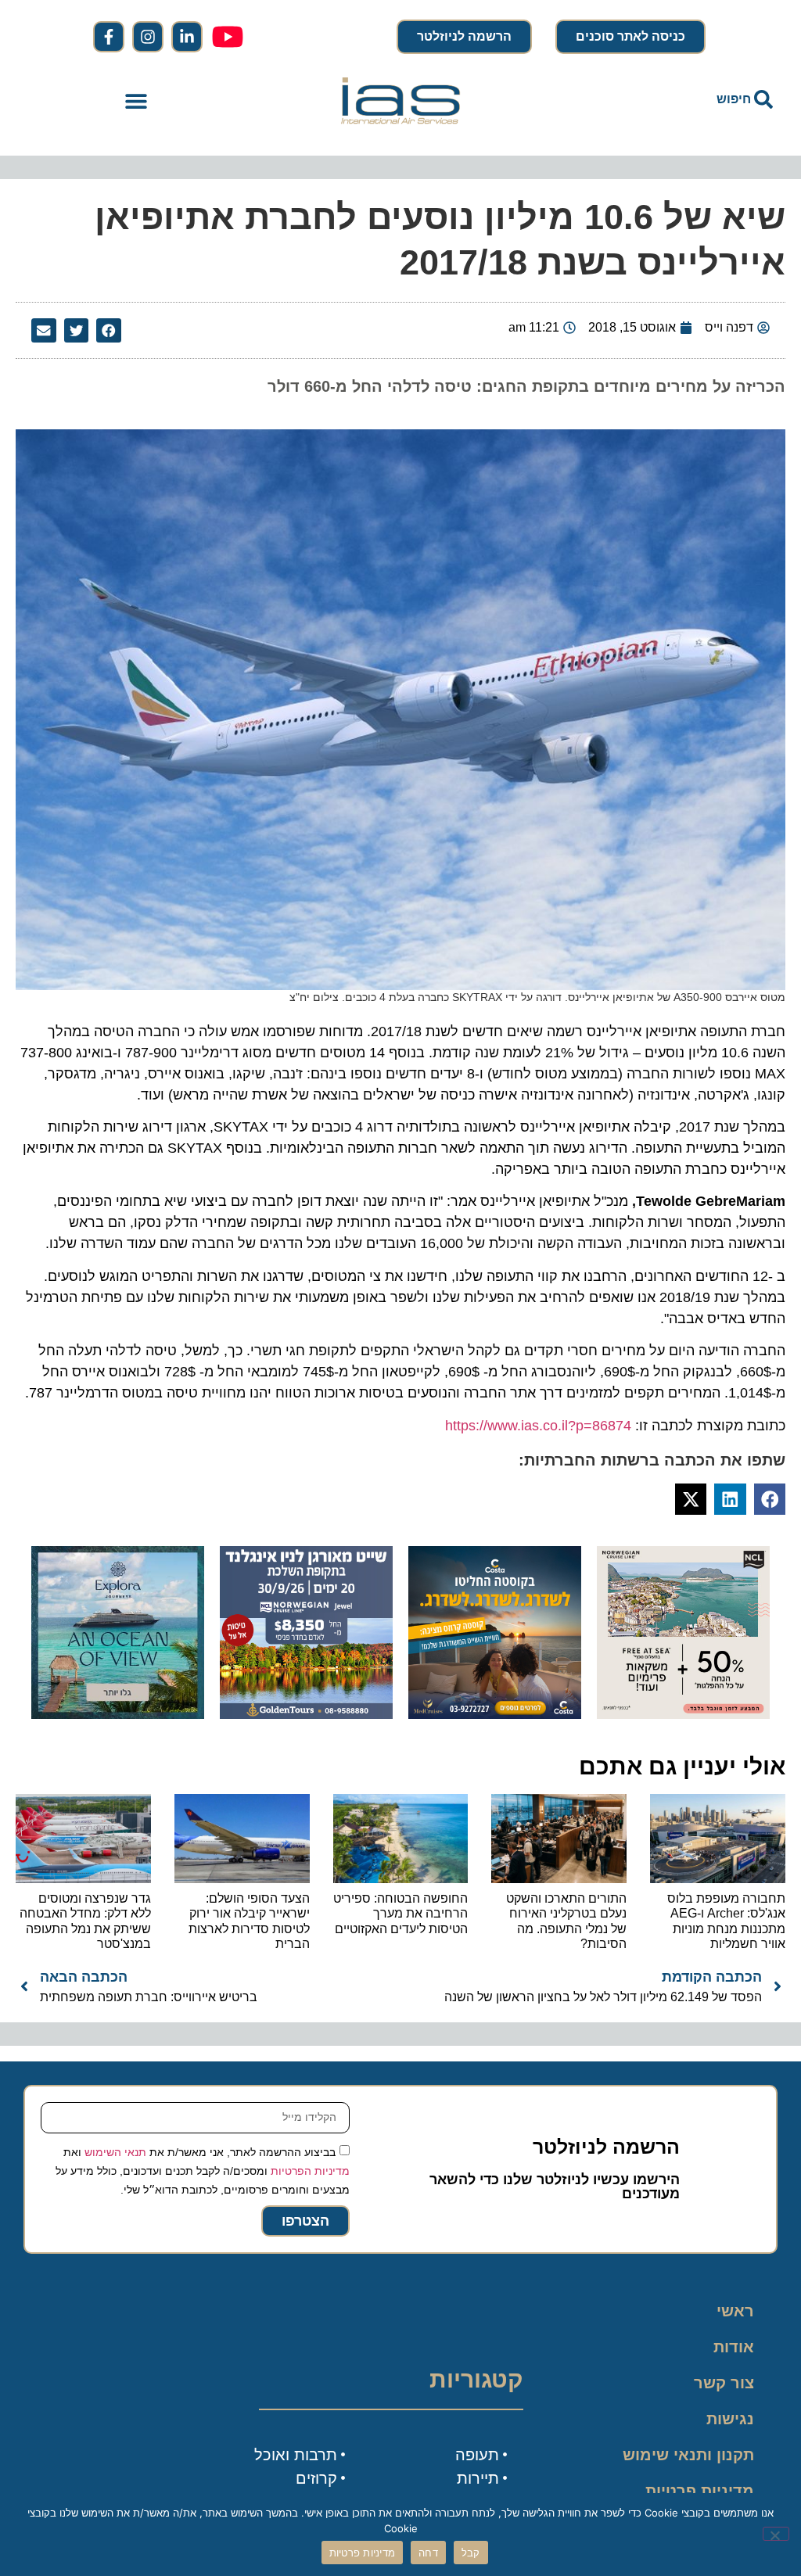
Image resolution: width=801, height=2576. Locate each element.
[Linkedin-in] (187, 37)
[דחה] (776, 2534)
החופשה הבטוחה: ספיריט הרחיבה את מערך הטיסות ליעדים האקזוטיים (400, 1913)
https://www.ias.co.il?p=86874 (538, 1426)
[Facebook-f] (109, 37)
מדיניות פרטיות (700, 2491)
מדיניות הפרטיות (310, 2171)
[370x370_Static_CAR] (118, 1714)
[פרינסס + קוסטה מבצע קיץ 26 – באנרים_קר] (495, 1714)
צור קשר (724, 2383)
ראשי (735, 2311)
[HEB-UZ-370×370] (683, 1714)
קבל (471, 2553)
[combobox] (665, 99)
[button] (136, 100)
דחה (428, 2553)
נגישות (730, 2419)
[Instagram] (148, 37)
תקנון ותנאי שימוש (688, 2455)
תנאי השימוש (115, 2152)
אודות (734, 2347)
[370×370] (306, 1714)
